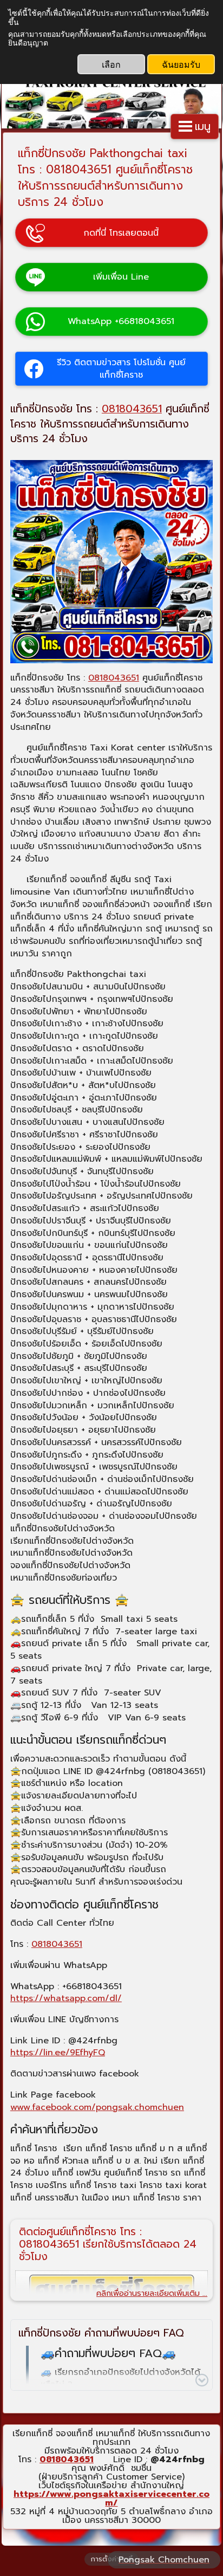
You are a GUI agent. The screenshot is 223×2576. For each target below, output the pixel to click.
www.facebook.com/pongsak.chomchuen (97, 2107)
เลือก (111, 64)
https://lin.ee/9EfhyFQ (58, 2053)
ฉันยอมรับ (181, 64)
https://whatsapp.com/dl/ (66, 1998)
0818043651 (132, 409)
